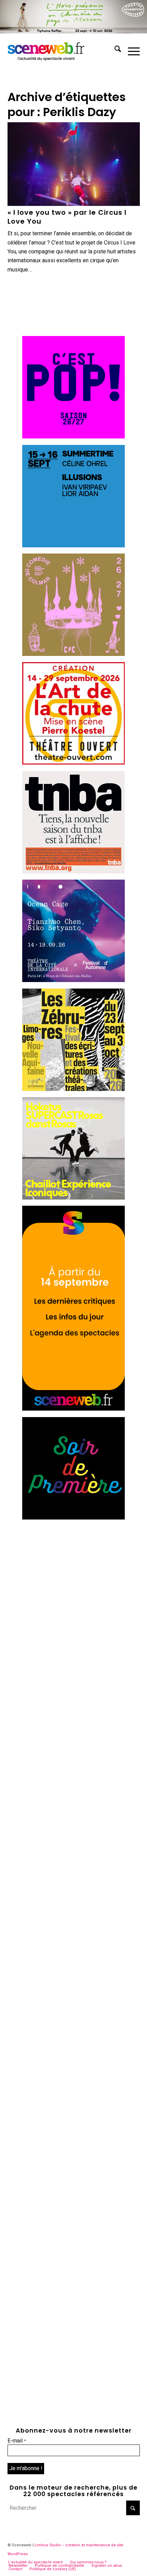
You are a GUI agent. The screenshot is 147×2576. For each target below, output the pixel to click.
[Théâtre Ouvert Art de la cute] (73, 763)
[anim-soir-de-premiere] (73, 1518)
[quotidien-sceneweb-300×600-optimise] (73, 1409)
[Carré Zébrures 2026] (73, 1089)
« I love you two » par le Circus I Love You (67, 217)
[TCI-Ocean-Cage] (73, 980)
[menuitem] (114, 50)
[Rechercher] (114, 50)
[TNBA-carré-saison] (73, 872)
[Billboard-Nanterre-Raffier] (73, 32)
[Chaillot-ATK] (73, 1198)
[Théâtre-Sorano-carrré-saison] (73, 437)
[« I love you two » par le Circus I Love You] (74, 164)
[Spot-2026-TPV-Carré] (73, 545)
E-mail (17, 2441)
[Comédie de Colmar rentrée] (73, 654)
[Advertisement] (73, 1599)
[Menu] (130, 50)
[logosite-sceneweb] (61, 50)
